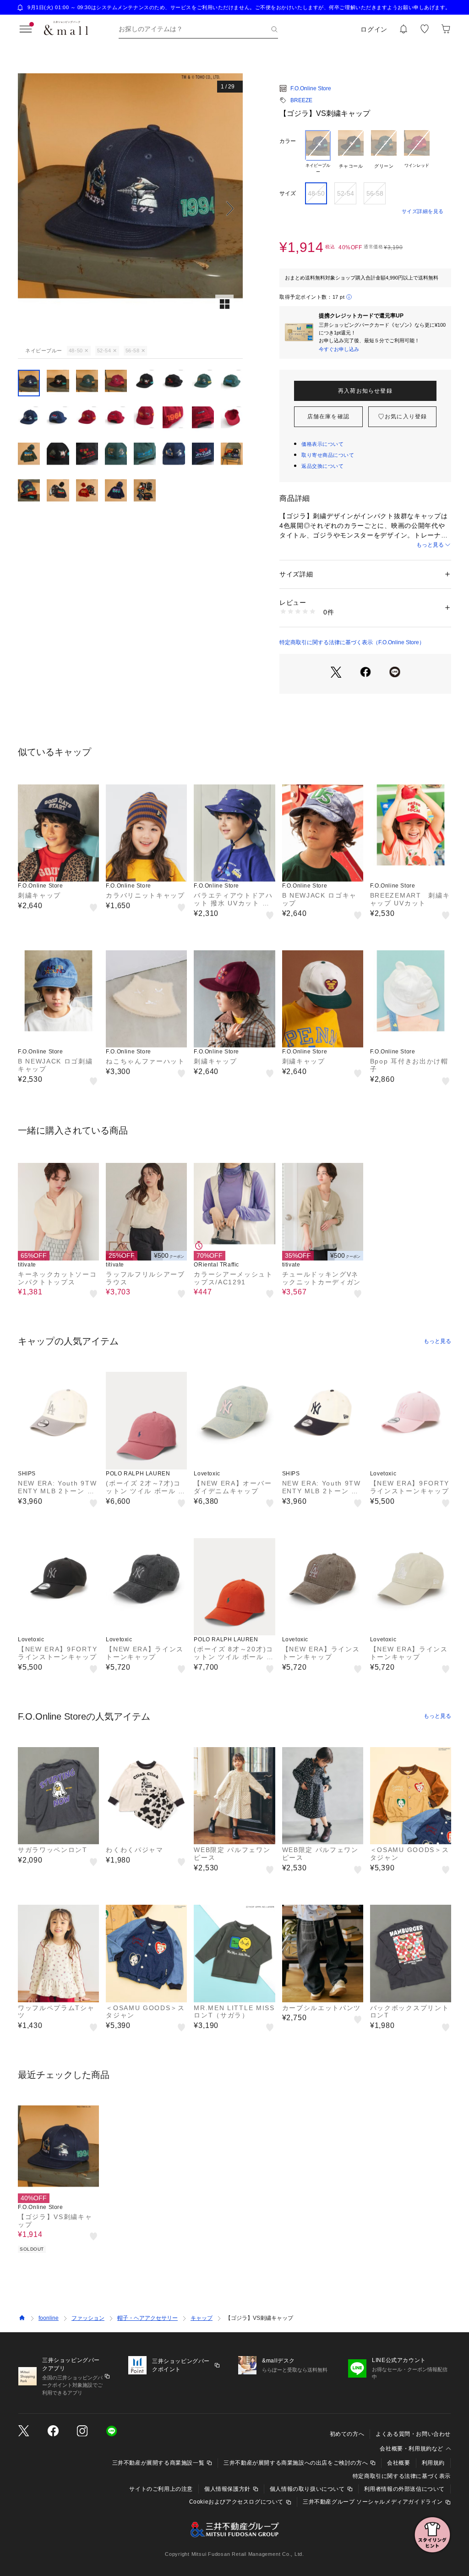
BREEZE (301, 100)
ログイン (374, 29)
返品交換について (322, 466)
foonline (49, 2318)
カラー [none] (288, 141)
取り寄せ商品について (328, 455)
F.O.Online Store (311, 88)
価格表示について (322, 444)
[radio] (318, 153)
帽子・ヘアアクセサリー (147, 2318)
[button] (130, 208)
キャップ (202, 2318)
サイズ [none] (288, 193)
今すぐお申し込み (339, 349)
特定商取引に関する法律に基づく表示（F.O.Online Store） (352, 642)
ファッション (88, 2318)
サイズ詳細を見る (423, 211)
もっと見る (430, 545)
